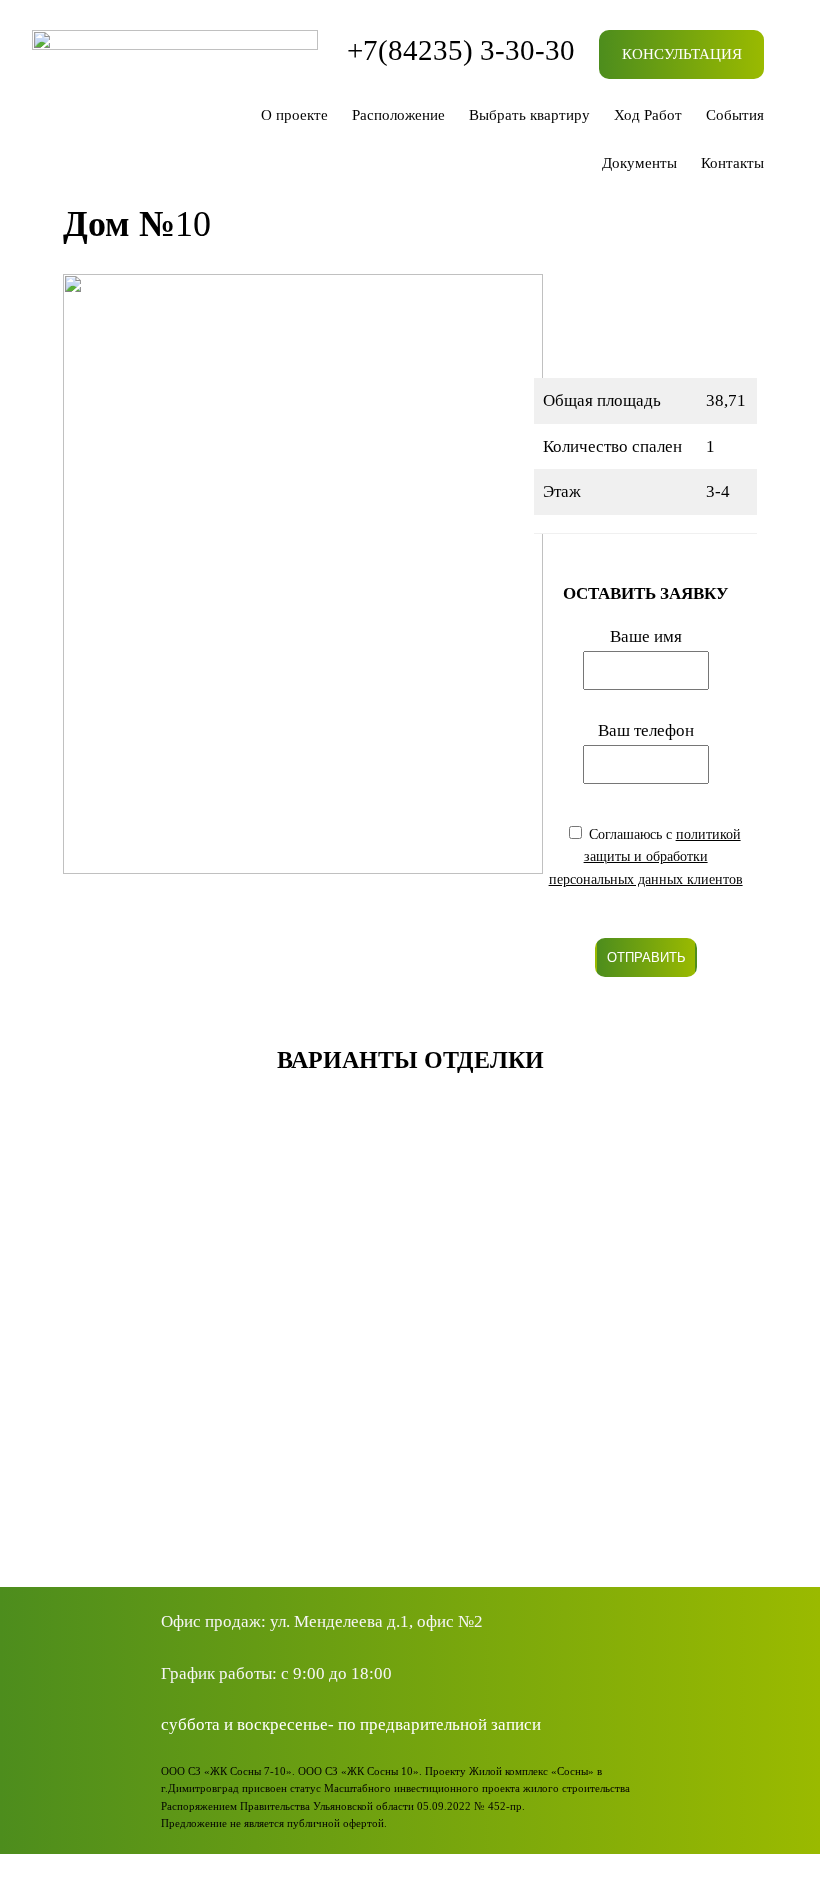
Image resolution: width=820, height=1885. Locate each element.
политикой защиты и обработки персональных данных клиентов (646, 857)
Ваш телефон (646, 730)
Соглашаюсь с (646, 857)
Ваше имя (646, 636)
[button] (32, 1332)
